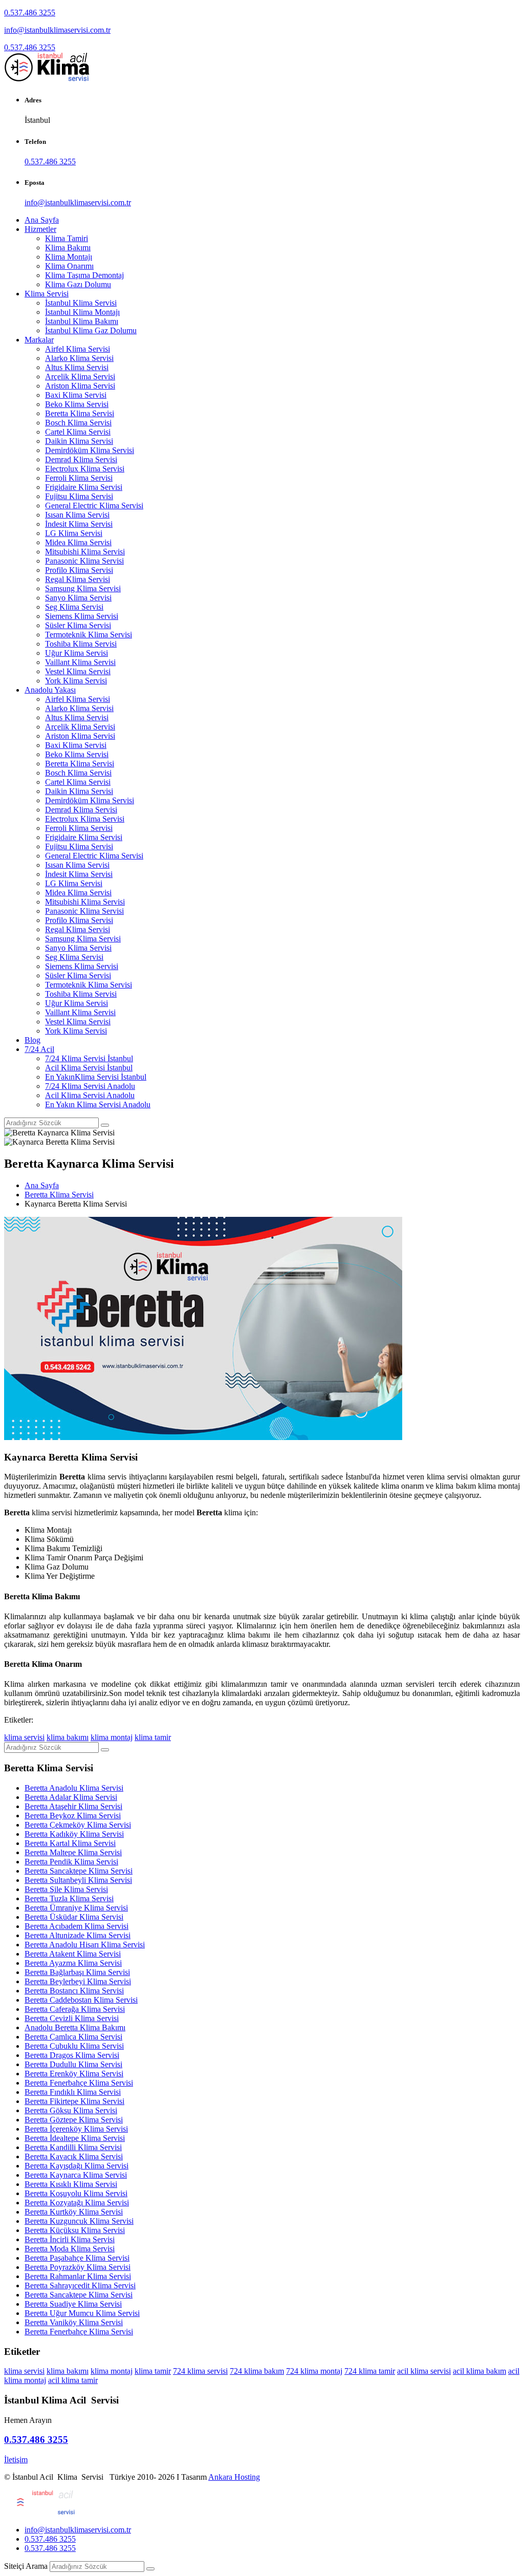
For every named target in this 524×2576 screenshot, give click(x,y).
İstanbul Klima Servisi (81, 303)
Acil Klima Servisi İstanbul (89, 1068)
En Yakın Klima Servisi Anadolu (98, 1104)
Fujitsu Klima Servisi (79, 496)
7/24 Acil (39, 1049)
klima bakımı (68, 1737)
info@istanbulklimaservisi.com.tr (57, 30)
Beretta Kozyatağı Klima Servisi (77, 2203)
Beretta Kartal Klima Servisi (70, 1843)
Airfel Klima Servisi (78, 349)
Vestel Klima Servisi (78, 671)
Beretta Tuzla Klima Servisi (69, 1898)
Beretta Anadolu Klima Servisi (74, 1788)
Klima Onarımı (69, 266)
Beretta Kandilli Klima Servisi (73, 2147)
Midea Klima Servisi (78, 542)
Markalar (39, 340)
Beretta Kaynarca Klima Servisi (76, 2175)
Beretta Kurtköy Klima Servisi (74, 2212)
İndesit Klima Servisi (79, 524)
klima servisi (24, 1737)
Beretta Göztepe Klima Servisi (74, 2120)
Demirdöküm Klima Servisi (90, 450)
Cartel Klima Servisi (78, 432)
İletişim (16, 2460)
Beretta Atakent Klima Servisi (73, 1954)
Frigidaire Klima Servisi (84, 487)
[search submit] (150, 2569)
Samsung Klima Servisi (83, 588)
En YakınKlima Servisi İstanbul (96, 1077)
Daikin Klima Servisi (79, 441)
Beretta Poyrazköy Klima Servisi (78, 2267)
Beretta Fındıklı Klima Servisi (73, 2092)
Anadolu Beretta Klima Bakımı (75, 2027)
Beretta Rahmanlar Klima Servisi (78, 2276)
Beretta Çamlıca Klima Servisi (73, 2037)
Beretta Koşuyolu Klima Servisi (76, 2193)
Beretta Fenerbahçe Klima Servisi (79, 2083)
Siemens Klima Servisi (82, 616)
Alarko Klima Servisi (79, 358)
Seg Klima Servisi (74, 607)
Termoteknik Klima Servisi (89, 635)
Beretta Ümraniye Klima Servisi (76, 1908)
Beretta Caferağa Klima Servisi (75, 2009)
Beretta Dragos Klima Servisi (72, 2055)
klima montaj (112, 1737)
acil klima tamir (73, 2380)
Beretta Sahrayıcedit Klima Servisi (80, 2285)
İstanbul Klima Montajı (82, 312)
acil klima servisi (424, 2371)
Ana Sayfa (42, 220)
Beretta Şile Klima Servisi (66, 1889)
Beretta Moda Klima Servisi (70, 2249)
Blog (32, 1040)
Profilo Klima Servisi (79, 570)
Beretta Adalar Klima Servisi (71, 1797)
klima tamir (153, 1737)
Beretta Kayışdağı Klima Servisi (77, 2166)
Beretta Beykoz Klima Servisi (73, 1816)
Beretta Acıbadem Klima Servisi (77, 1926)
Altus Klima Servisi (77, 367)
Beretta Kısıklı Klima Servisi (71, 2184)
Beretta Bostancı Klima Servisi (74, 1991)
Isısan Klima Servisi (77, 515)
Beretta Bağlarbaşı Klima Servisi (77, 1972)
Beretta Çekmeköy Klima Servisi (78, 1825)
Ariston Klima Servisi (80, 386)
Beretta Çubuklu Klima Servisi (74, 2046)
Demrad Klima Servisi (81, 459)
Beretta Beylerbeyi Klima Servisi (78, 1981)
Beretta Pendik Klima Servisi (71, 1862)
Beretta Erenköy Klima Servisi (74, 2074)
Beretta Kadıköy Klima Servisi (74, 1834)
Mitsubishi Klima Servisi (85, 552)
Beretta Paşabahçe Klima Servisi (77, 2258)
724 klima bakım (257, 2371)
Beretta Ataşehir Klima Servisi (73, 1806)
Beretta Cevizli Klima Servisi (72, 2018)
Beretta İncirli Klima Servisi (70, 2239)
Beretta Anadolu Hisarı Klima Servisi (85, 1945)
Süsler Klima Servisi (78, 625)
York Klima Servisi (76, 681)
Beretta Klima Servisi (80, 413)
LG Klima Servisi (74, 533)
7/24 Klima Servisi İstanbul (89, 1058)
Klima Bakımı (68, 248)
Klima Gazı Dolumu (78, 284)
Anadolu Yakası (50, 690)
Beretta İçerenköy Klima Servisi (76, 2129)
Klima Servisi (47, 294)
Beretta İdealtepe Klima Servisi (75, 2138)
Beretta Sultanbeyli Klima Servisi (78, 1880)
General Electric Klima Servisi (94, 506)
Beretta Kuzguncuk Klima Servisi (79, 2221)
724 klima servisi (200, 2371)
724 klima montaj (314, 2371)
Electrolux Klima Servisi (85, 469)
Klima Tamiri (67, 238)
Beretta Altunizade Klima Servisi (78, 1935)
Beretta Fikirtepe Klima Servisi (74, 2101)
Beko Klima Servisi (77, 404)
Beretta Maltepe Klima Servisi (73, 1852)
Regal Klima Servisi (78, 579)
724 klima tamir (370, 2371)
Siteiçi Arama (26, 2566)
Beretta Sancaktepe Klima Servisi (79, 1871)
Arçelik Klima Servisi (80, 377)
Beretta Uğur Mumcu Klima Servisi (82, 2313)
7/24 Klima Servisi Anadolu (90, 1086)
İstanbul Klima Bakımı (82, 321)
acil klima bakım (479, 2371)
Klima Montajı (69, 257)
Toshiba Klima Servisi (81, 644)
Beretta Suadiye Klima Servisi (73, 2304)
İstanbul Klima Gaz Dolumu (91, 330)
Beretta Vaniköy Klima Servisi (74, 2322)
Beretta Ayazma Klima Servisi (73, 1963)
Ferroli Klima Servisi (79, 478)
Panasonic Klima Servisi (84, 561)
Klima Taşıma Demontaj (84, 275)
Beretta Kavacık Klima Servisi (74, 2156)
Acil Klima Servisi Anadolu (90, 1095)
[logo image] (41, 2512)
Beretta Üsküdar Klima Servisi (74, 1917)
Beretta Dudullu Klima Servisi (73, 2064)
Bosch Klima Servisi (78, 423)
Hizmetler (40, 229)
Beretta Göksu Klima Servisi (71, 2110)
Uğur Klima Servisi (77, 653)
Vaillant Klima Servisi (80, 662)
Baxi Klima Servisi (76, 395)
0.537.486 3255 (30, 13)
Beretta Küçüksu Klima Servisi (75, 2230)
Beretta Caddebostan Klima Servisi (81, 2000)
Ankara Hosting (234, 2477)
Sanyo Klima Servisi (78, 598)
